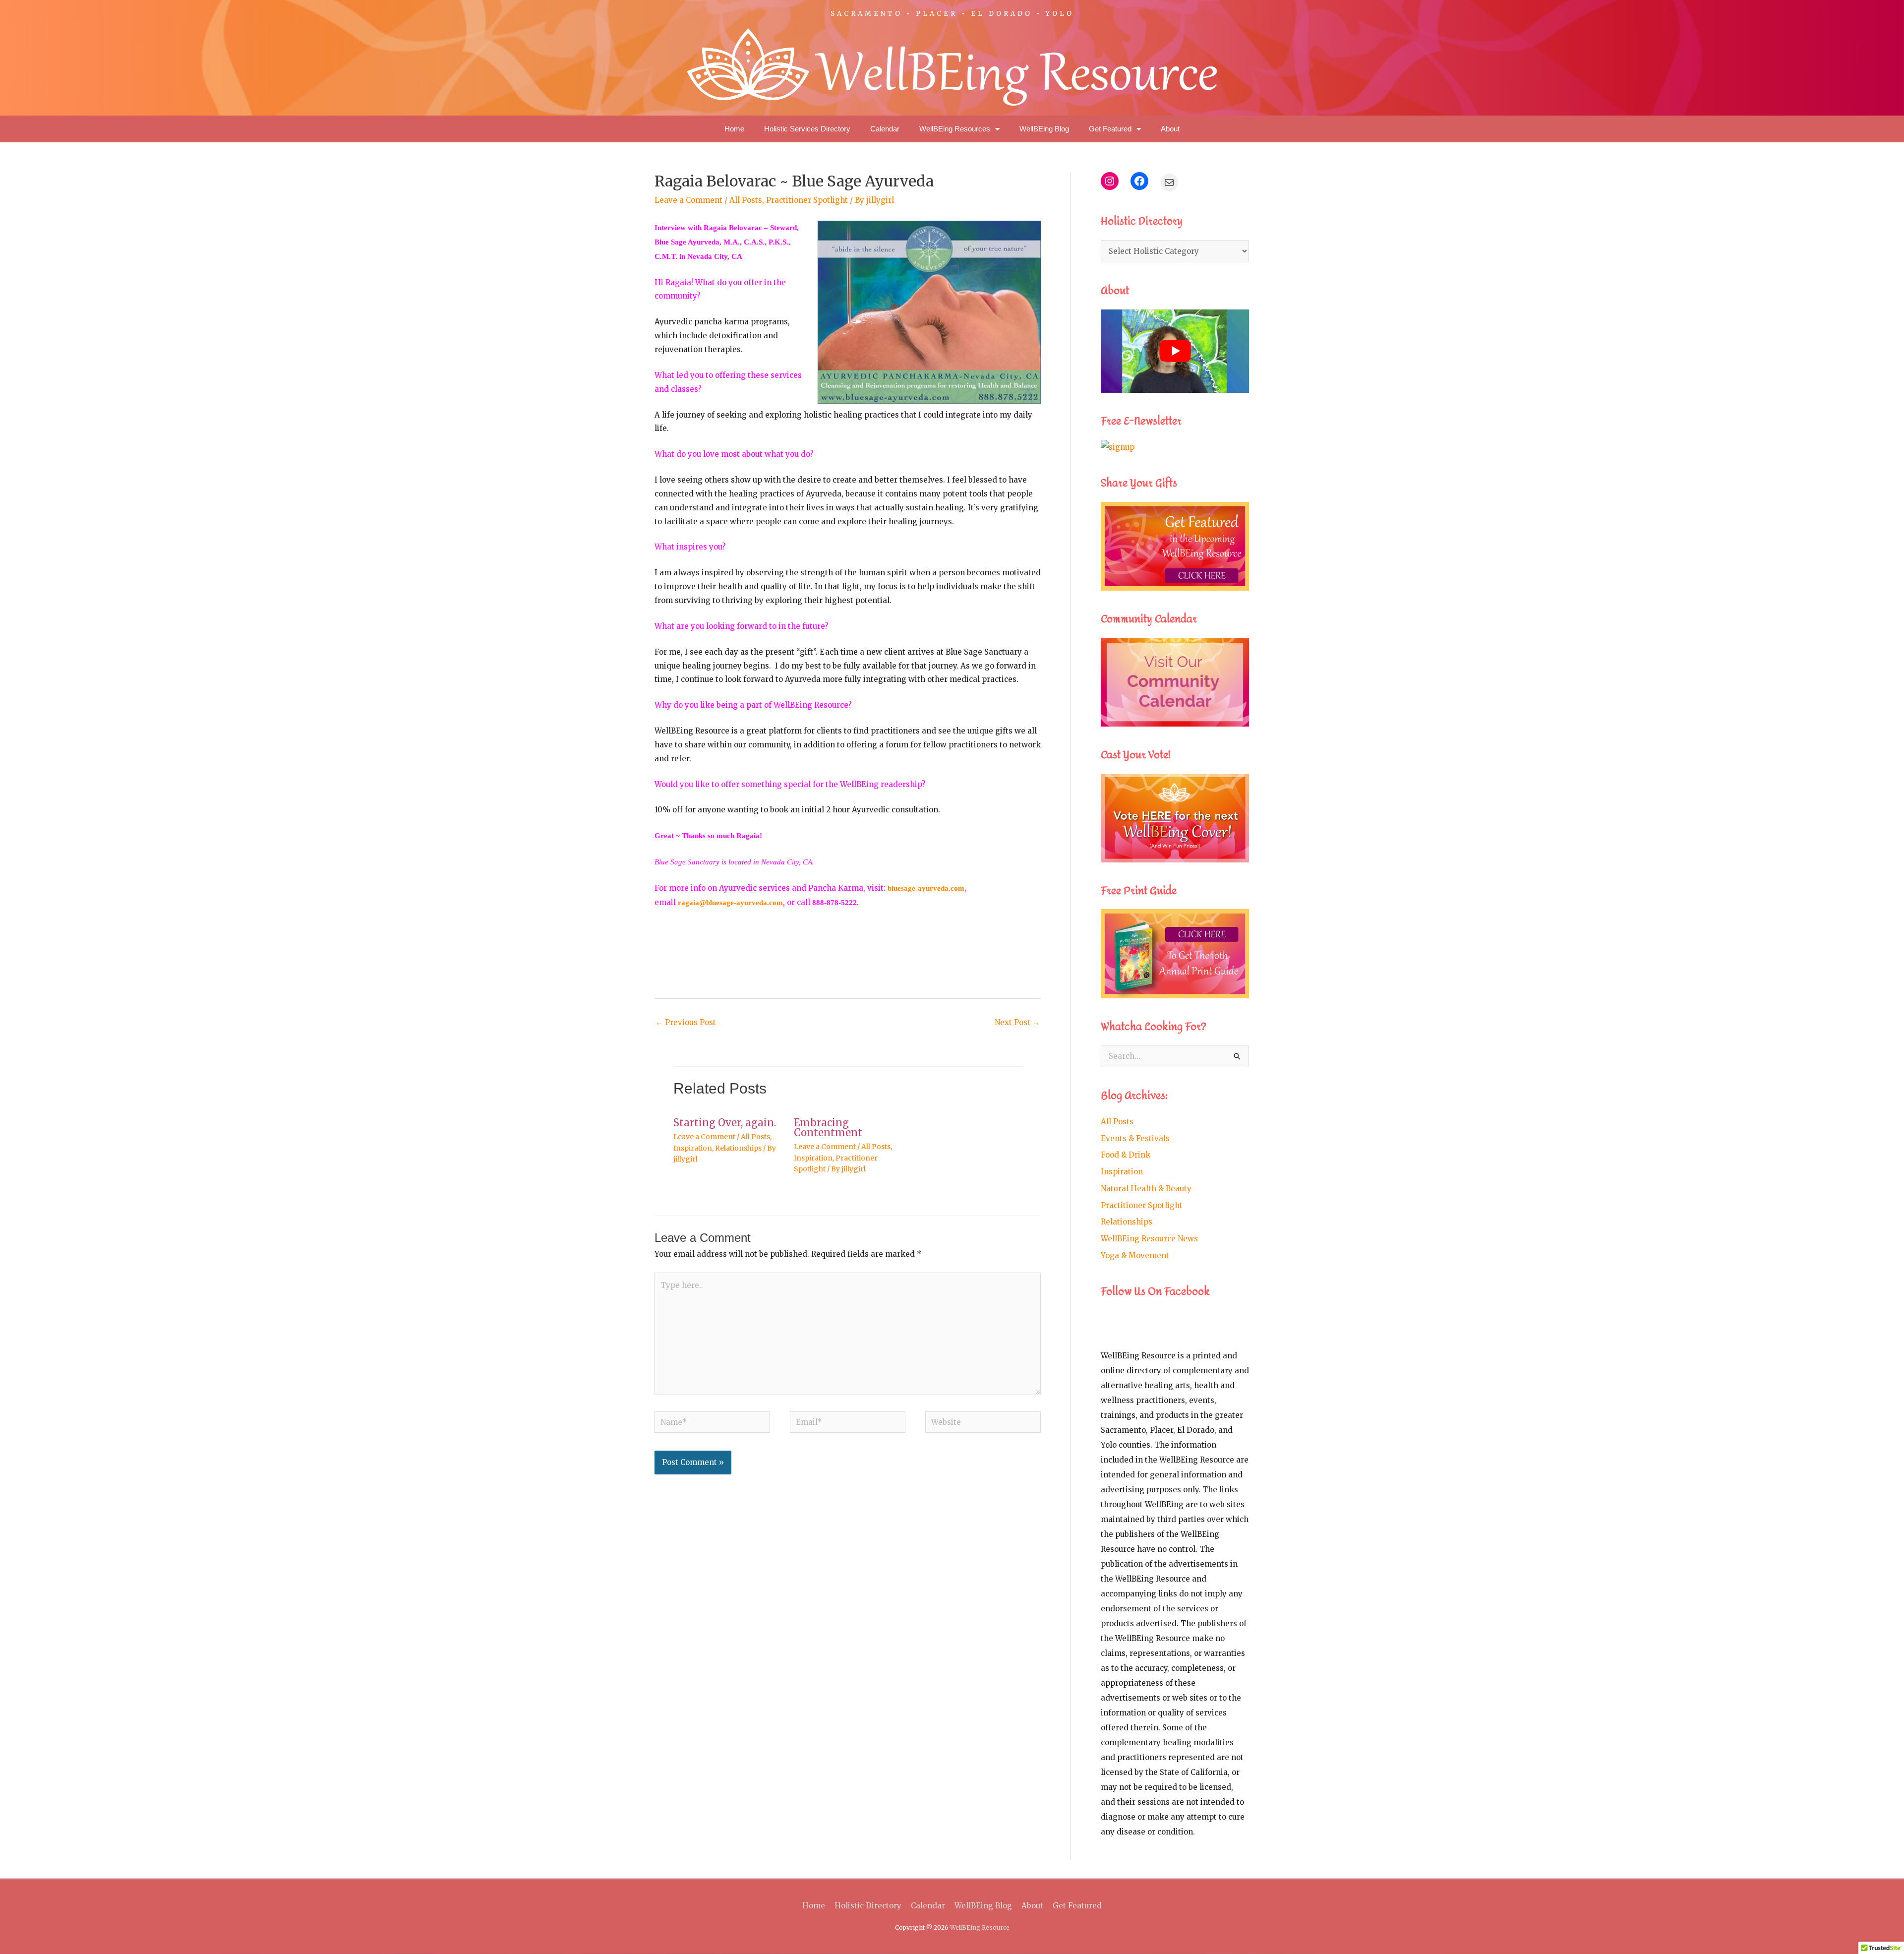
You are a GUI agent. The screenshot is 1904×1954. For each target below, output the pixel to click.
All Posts (746, 200)
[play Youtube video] (1175, 351)
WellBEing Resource (980, 1927)
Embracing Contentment (828, 1128)
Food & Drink (1126, 1155)
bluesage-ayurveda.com (926, 888)
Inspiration (693, 1148)
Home (734, 129)
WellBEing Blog (1044, 129)
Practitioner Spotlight (807, 200)
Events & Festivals (1135, 1138)
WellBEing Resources (955, 129)
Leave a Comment (688, 200)
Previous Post (686, 1022)
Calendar (885, 129)
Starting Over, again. (725, 1123)
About (1170, 129)
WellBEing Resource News (1149, 1239)
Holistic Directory (868, 1906)
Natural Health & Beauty (1146, 1189)
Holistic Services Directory (807, 129)
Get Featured (1110, 129)
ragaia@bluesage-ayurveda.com (730, 903)
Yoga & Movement (1135, 1255)
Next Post (1017, 1022)
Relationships (738, 1148)
